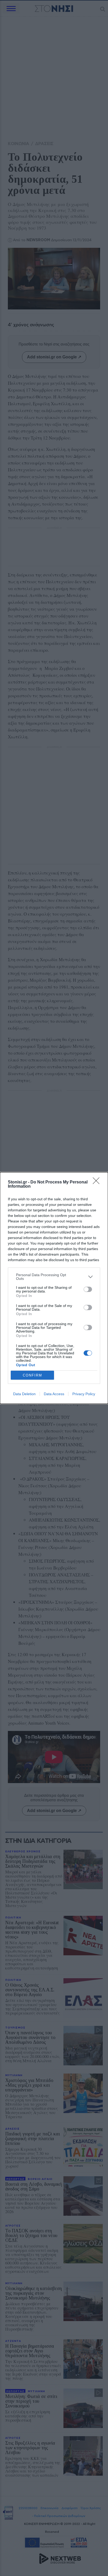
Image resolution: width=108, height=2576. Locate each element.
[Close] (98, 1182)
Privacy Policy (84, 1394)
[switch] (88, 1289)
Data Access (54, 1394)
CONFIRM (33, 1375)
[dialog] (54, 1288)
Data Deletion (24, 1394)
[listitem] (54, 1277)
